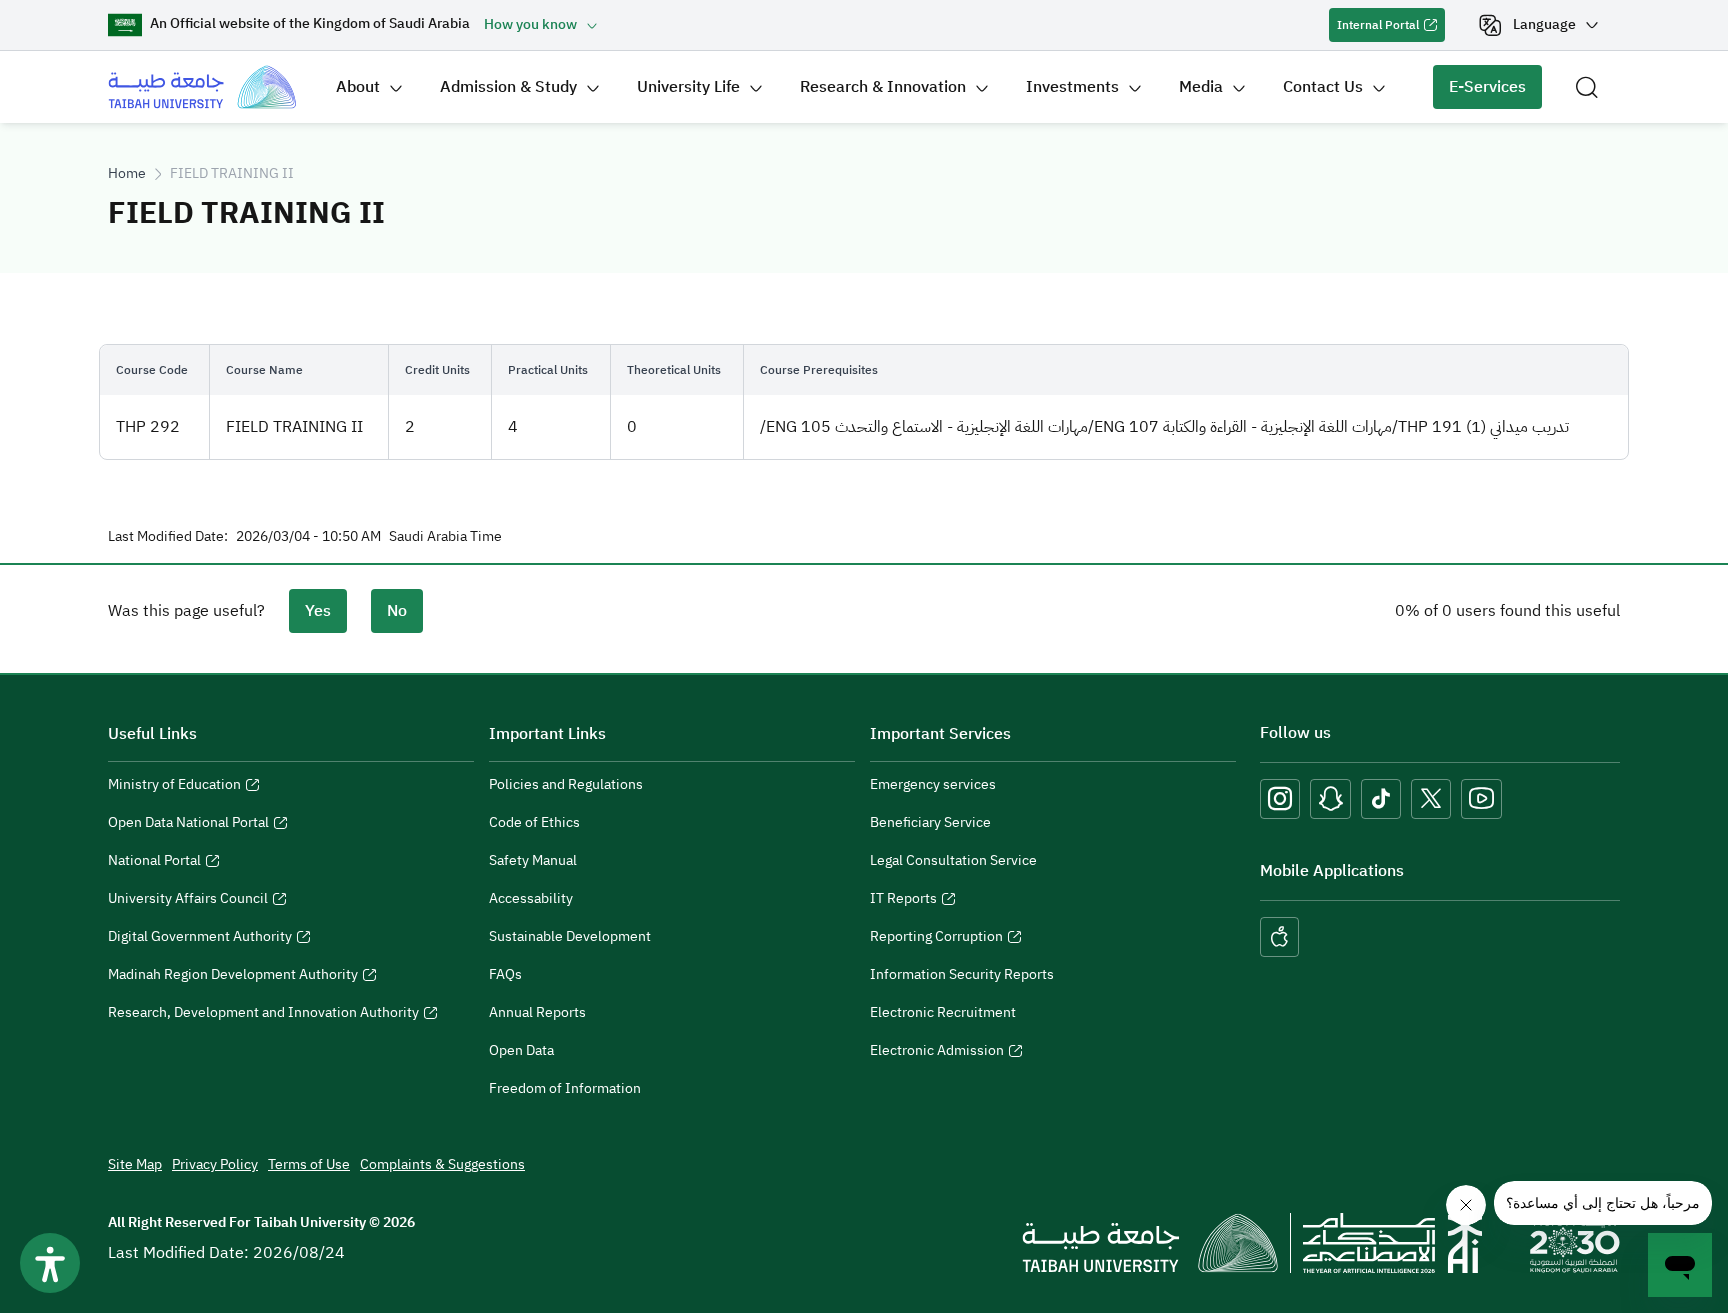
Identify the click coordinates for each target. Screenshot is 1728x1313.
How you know (530, 24)
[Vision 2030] (1575, 1242)
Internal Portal (1374, 29)
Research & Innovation (883, 87)
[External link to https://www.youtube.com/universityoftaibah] (1481, 799)
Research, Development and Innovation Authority (263, 1015)
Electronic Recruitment (943, 1012)
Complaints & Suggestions (442, 1164)
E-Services (1479, 92)
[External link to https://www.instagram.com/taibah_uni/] (1280, 799)
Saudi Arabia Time (445, 537)
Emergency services (933, 784)
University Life (688, 87)
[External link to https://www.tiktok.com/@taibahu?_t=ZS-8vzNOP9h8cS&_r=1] (1381, 799)
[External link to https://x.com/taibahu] (1431, 799)
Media (1201, 87)
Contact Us (1323, 87)
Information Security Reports (962, 974)
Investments (1072, 87)
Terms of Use (309, 1164)
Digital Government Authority (200, 939)
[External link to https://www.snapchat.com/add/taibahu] (1330, 799)
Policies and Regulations (566, 784)
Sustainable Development (570, 936)
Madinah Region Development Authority (233, 977)
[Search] (1587, 87)
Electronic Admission (937, 1053)
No (397, 611)
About (358, 87)
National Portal (154, 863)
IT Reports (903, 901)
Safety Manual (533, 860)
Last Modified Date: (168, 537)
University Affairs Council (188, 901)
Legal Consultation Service (953, 860)
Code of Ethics (534, 822)
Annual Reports (537, 1012)
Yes (318, 611)
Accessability (531, 898)
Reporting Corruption (936, 939)
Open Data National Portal (188, 825)
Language (1544, 24)
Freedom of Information (565, 1088)
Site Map (135, 1164)
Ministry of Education (174, 787)
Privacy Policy (215, 1164)
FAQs (505, 974)
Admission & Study (508, 87)
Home (127, 173)
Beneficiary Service (930, 822)
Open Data (521, 1050)
